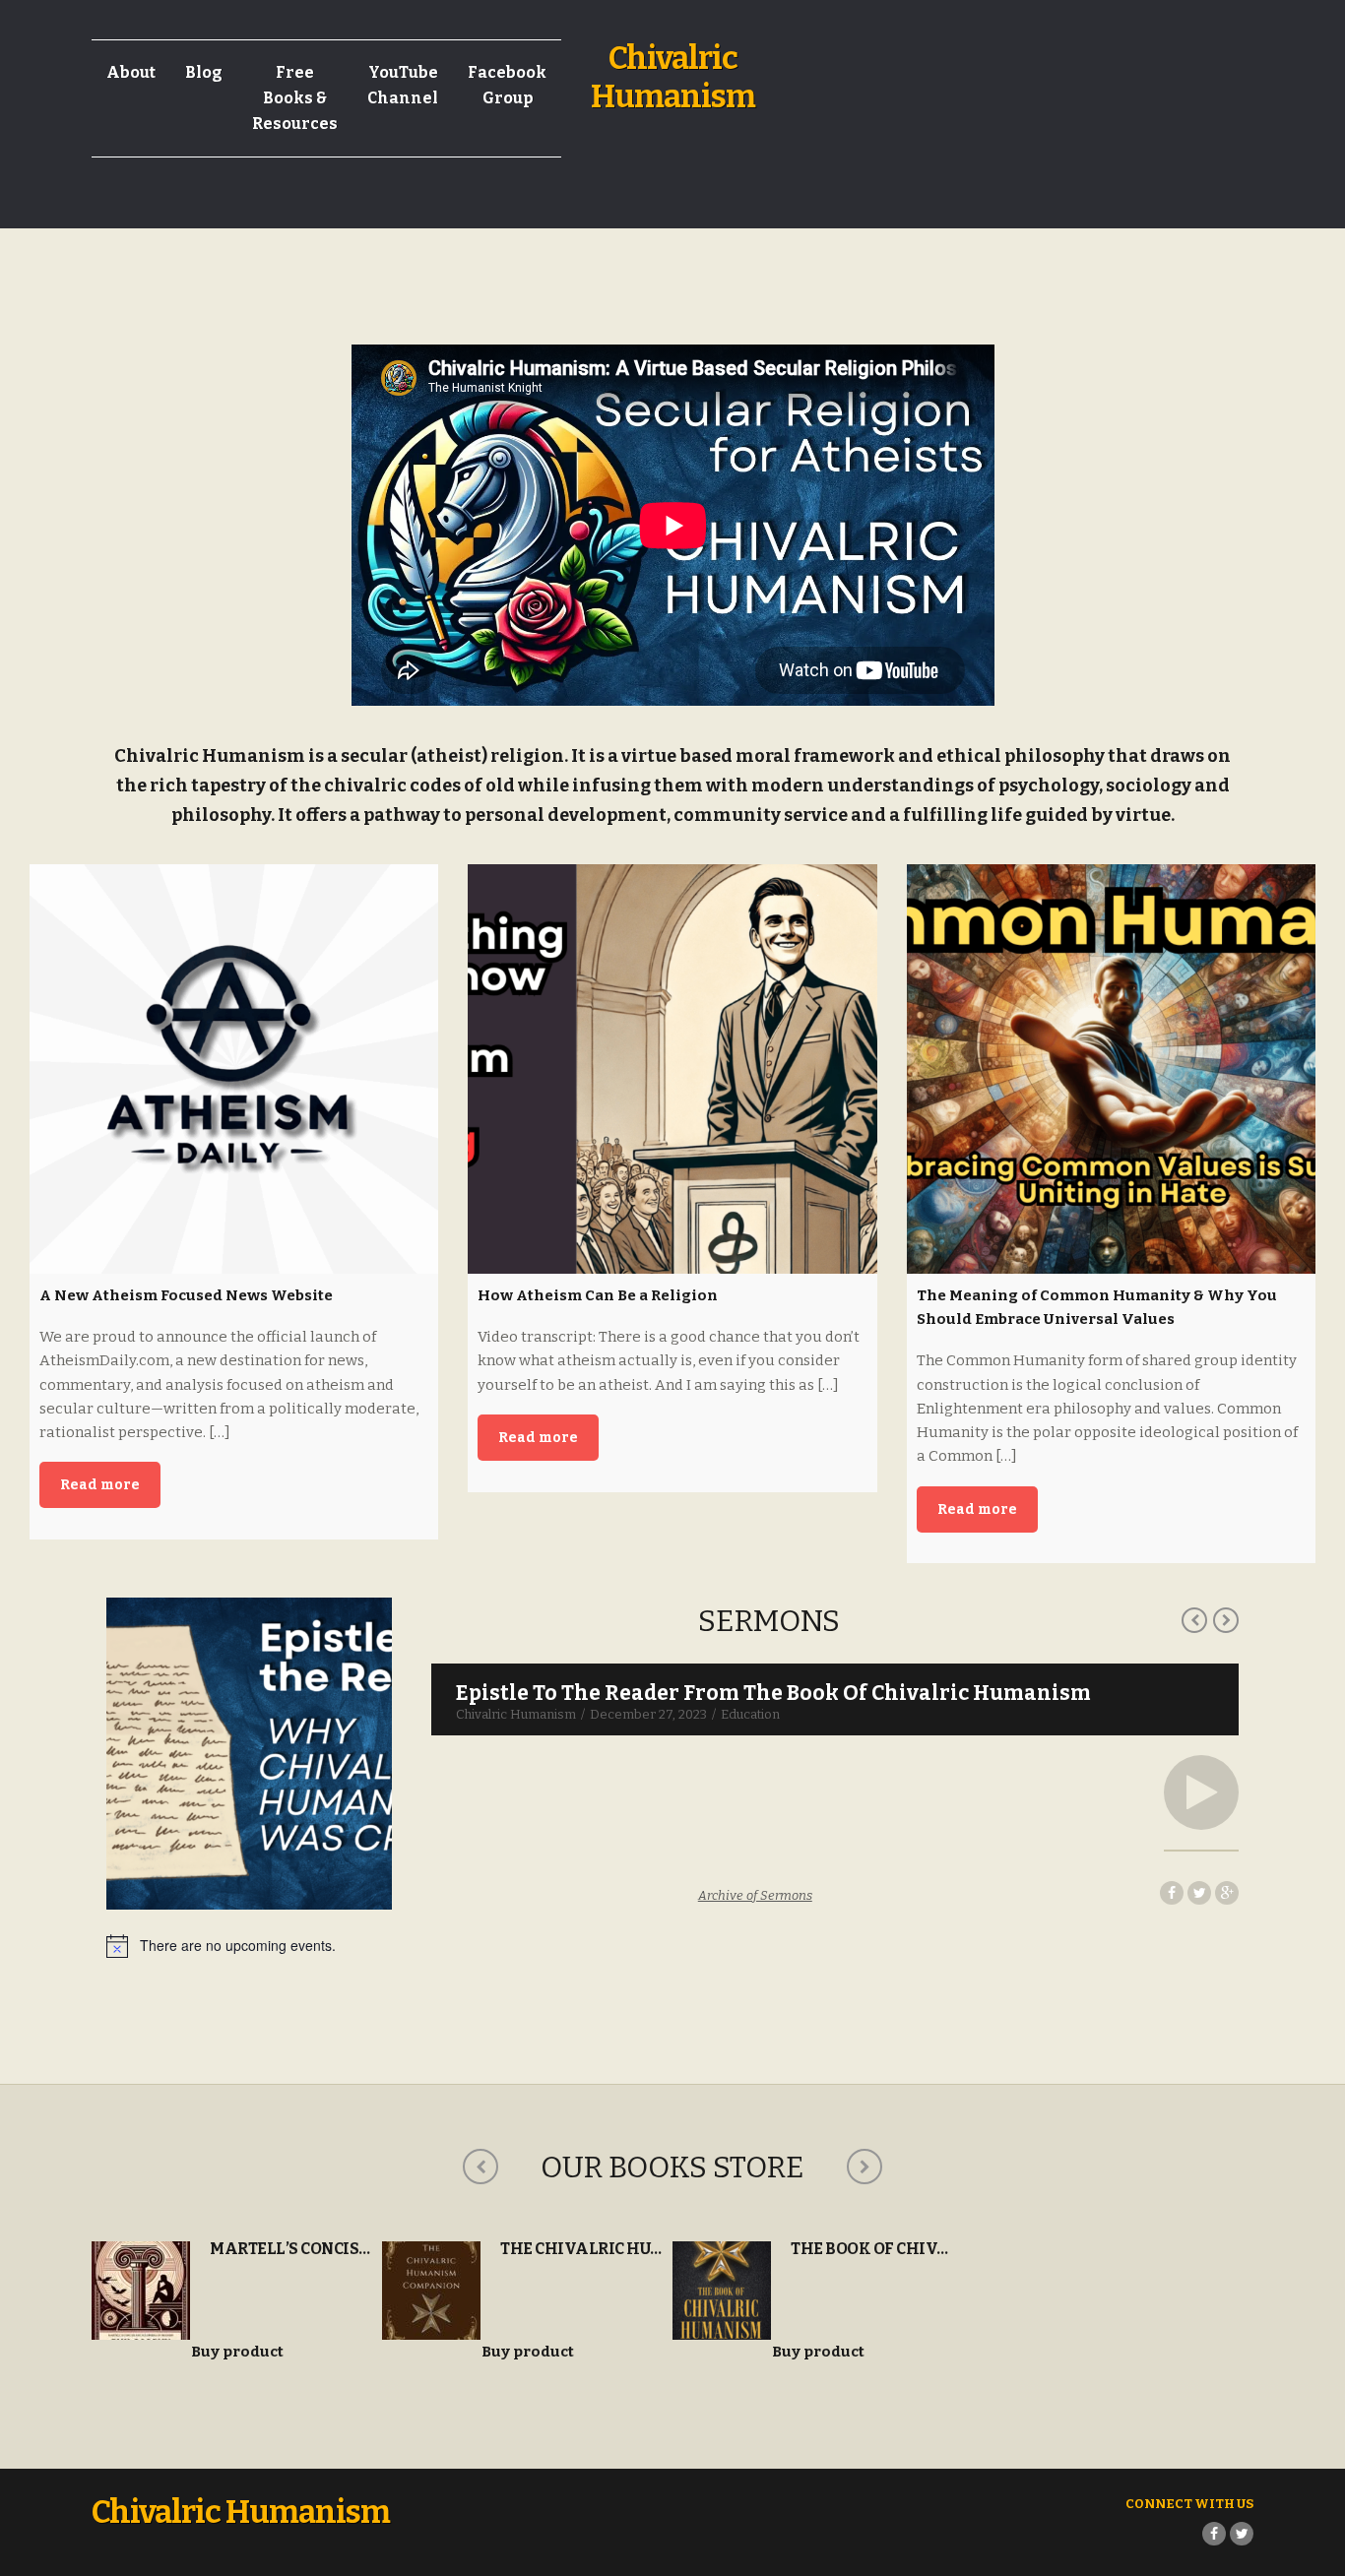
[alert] (672, 1946)
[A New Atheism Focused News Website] (234, 1068)
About (131, 72)
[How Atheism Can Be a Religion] (672, 1068)
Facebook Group (507, 85)
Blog (204, 72)
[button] (1201, 1792)
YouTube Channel (403, 85)
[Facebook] (1214, 2534)
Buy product (237, 2352)
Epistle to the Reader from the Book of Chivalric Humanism (773, 1693)
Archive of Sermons (755, 1895)
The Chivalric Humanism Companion (661, 2249)
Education (750, 1714)
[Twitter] (1242, 2534)
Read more (100, 1485)
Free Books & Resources (295, 98)
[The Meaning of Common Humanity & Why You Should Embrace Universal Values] (1111, 1068)
